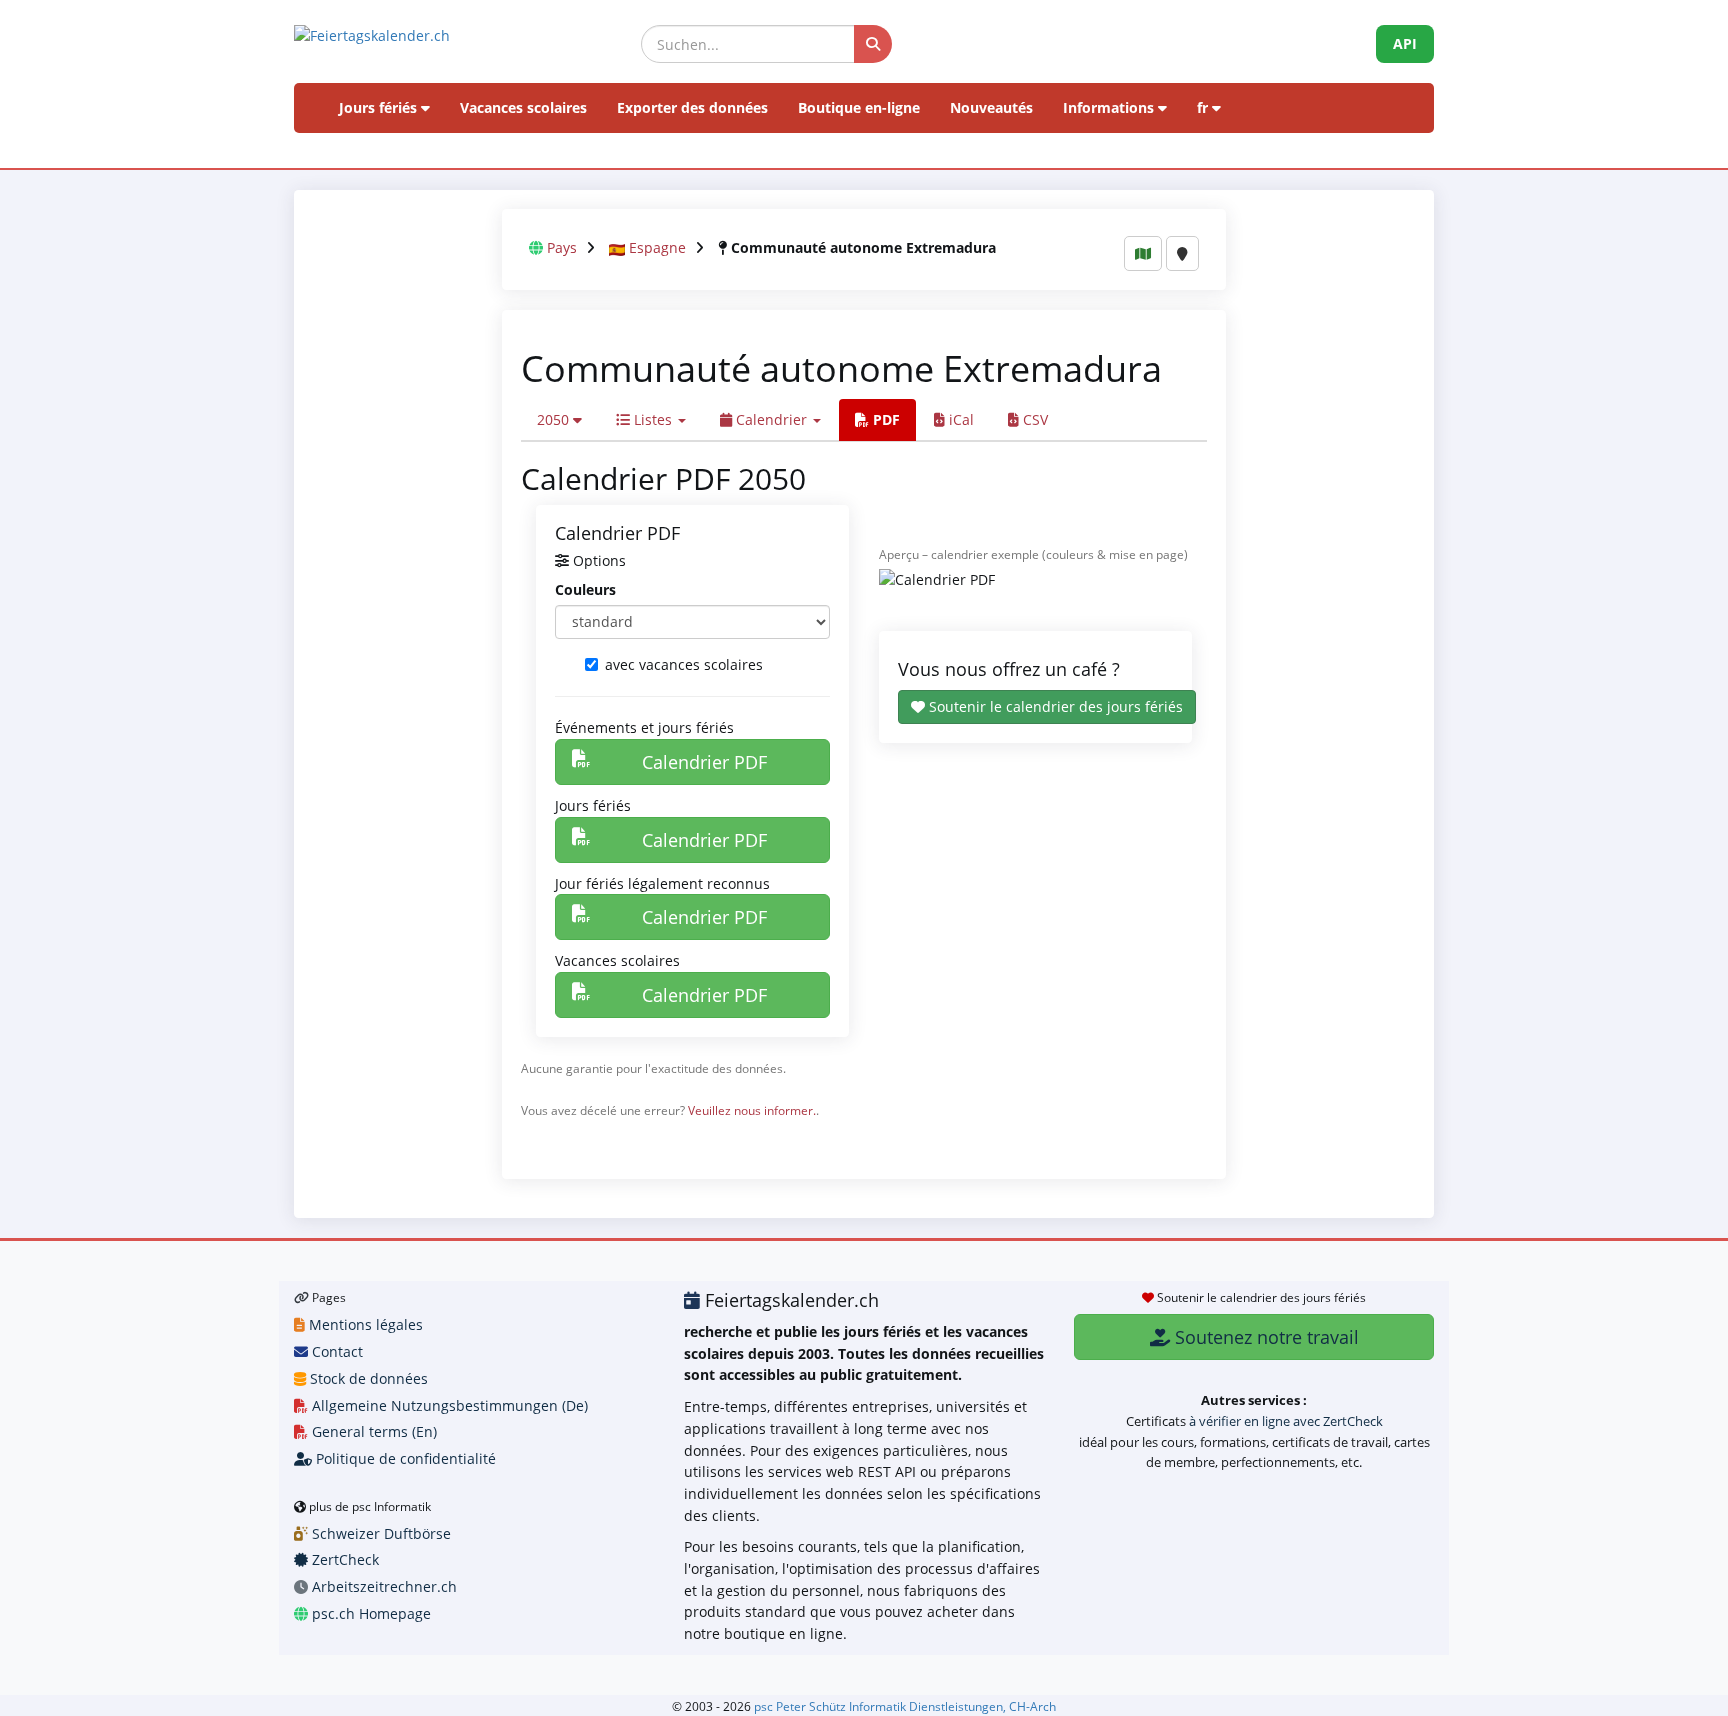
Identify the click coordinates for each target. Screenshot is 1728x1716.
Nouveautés (991, 107)
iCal (959, 419)
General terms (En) (372, 1431)
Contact (335, 1351)
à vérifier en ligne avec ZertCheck (1286, 1421)
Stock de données (367, 1378)
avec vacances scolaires (684, 664)
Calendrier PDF (704, 762)
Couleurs (585, 589)
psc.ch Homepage (369, 1613)
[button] (559, 420)
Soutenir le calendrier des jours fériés (1054, 706)
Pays (562, 247)
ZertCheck (343, 1559)
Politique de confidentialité (404, 1458)
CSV (1033, 419)
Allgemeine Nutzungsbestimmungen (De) (448, 1405)
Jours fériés (380, 107)
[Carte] (1143, 253)
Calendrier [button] (771, 419)
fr (1204, 107)
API (1405, 43)
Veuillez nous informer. (752, 1110)
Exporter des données (692, 107)
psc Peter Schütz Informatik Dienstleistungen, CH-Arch (905, 1706)
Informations (1110, 107)
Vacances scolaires (523, 107)
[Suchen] (873, 44)
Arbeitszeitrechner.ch (382, 1586)
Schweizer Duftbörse (379, 1533)
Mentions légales (364, 1324)
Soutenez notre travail (1264, 1337)
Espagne (657, 247)
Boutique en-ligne (859, 107)
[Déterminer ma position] (1182, 253)
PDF (884, 419)
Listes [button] (653, 419)
